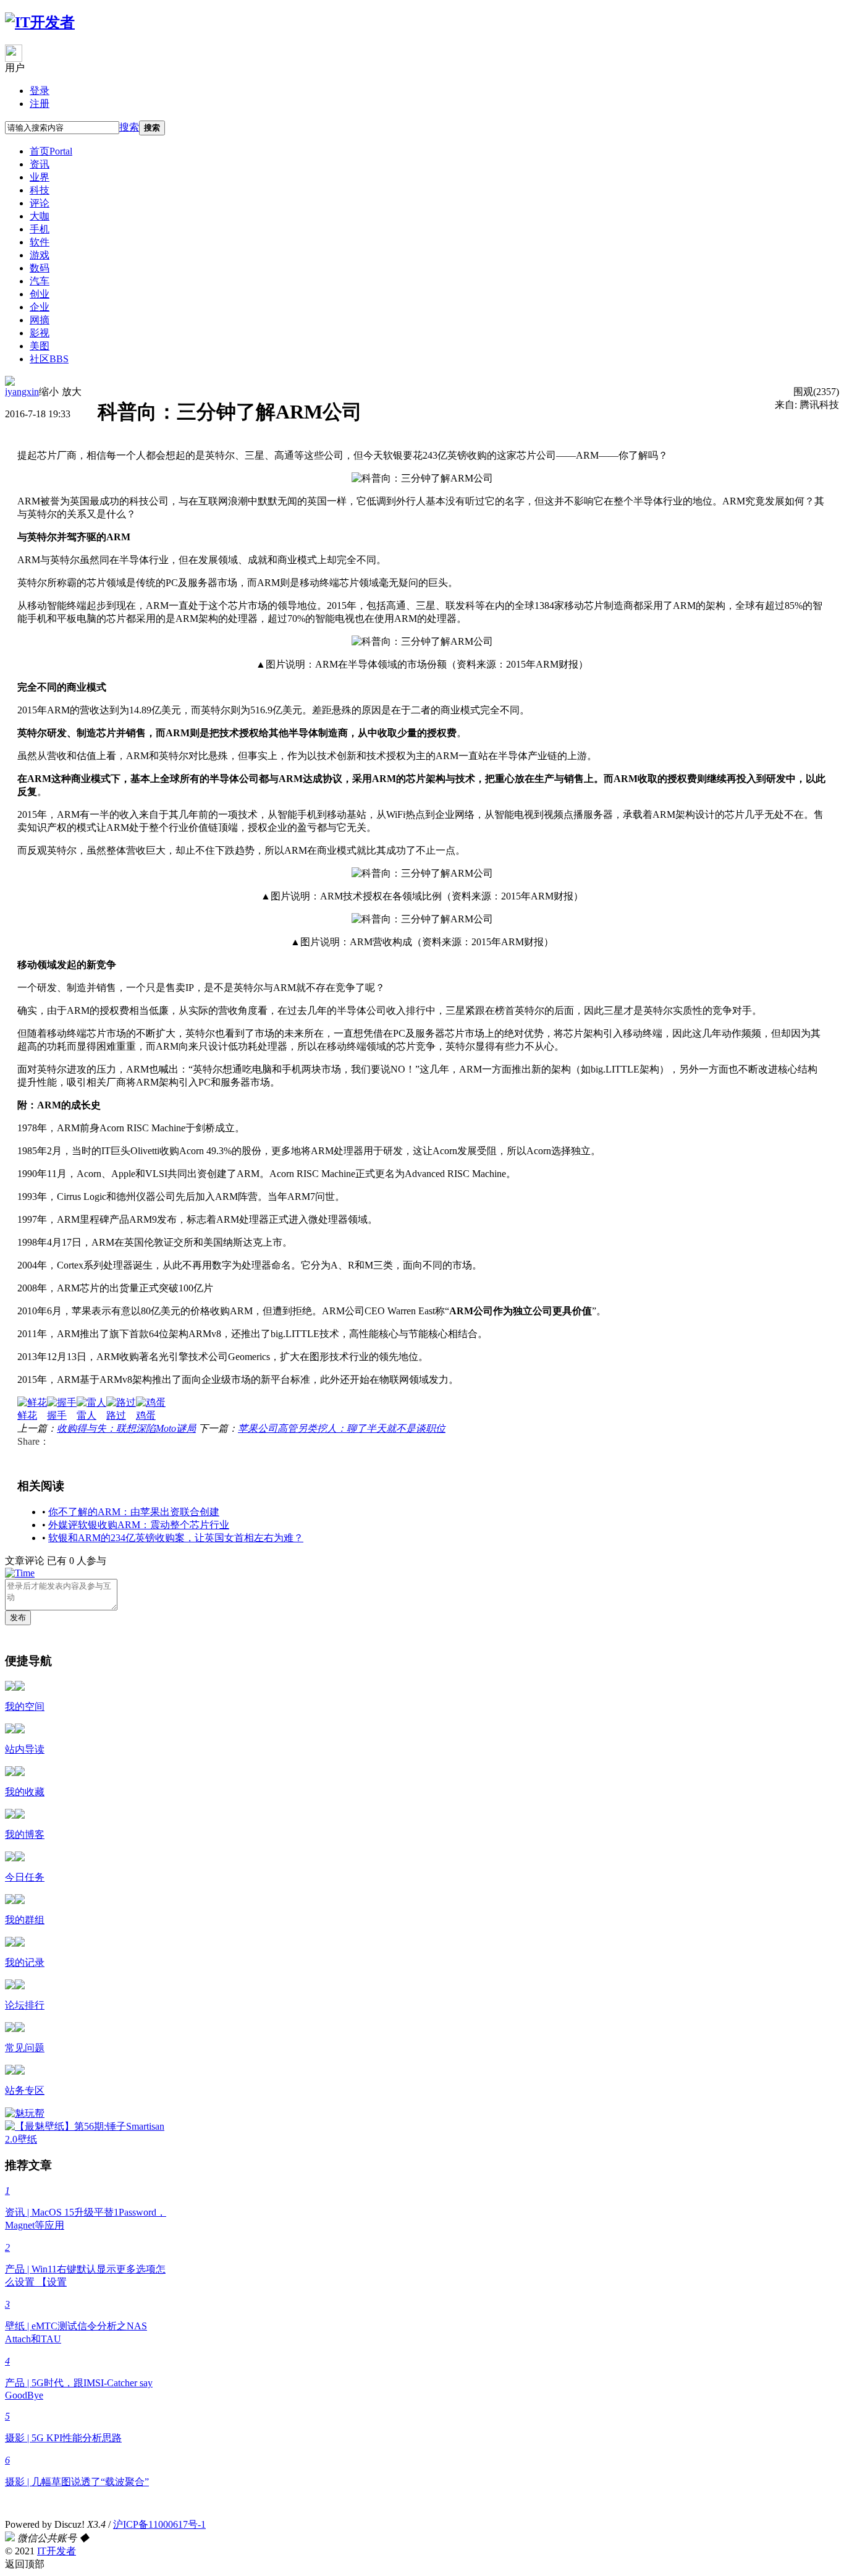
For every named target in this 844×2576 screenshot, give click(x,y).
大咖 (40, 216)
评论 (40, 203)
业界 (40, 177)
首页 (51, 151)
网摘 (40, 320)
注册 (40, 104)
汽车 (40, 281)
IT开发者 (57, 2551)
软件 (40, 242)
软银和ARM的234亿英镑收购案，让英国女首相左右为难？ (176, 1538)
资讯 (40, 164)
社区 (49, 359)
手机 (40, 229)
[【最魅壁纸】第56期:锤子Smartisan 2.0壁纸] (90, 2139)
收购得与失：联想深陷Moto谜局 (126, 1428)
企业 (40, 307)
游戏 (40, 255)
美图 (40, 346)
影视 (40, 333)
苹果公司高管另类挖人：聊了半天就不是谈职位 (342, 1428)
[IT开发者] (40, 22)
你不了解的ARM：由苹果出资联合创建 (134, 1512)
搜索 (129, 127)
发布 (18, 1617)
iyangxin (22, 392)
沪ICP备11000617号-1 (159, 2524)
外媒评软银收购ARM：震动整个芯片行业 (139, 1525)
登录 (40, 91)
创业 (40, 294)
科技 (40, 190)
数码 (40, 268)
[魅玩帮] (25, 2113)
